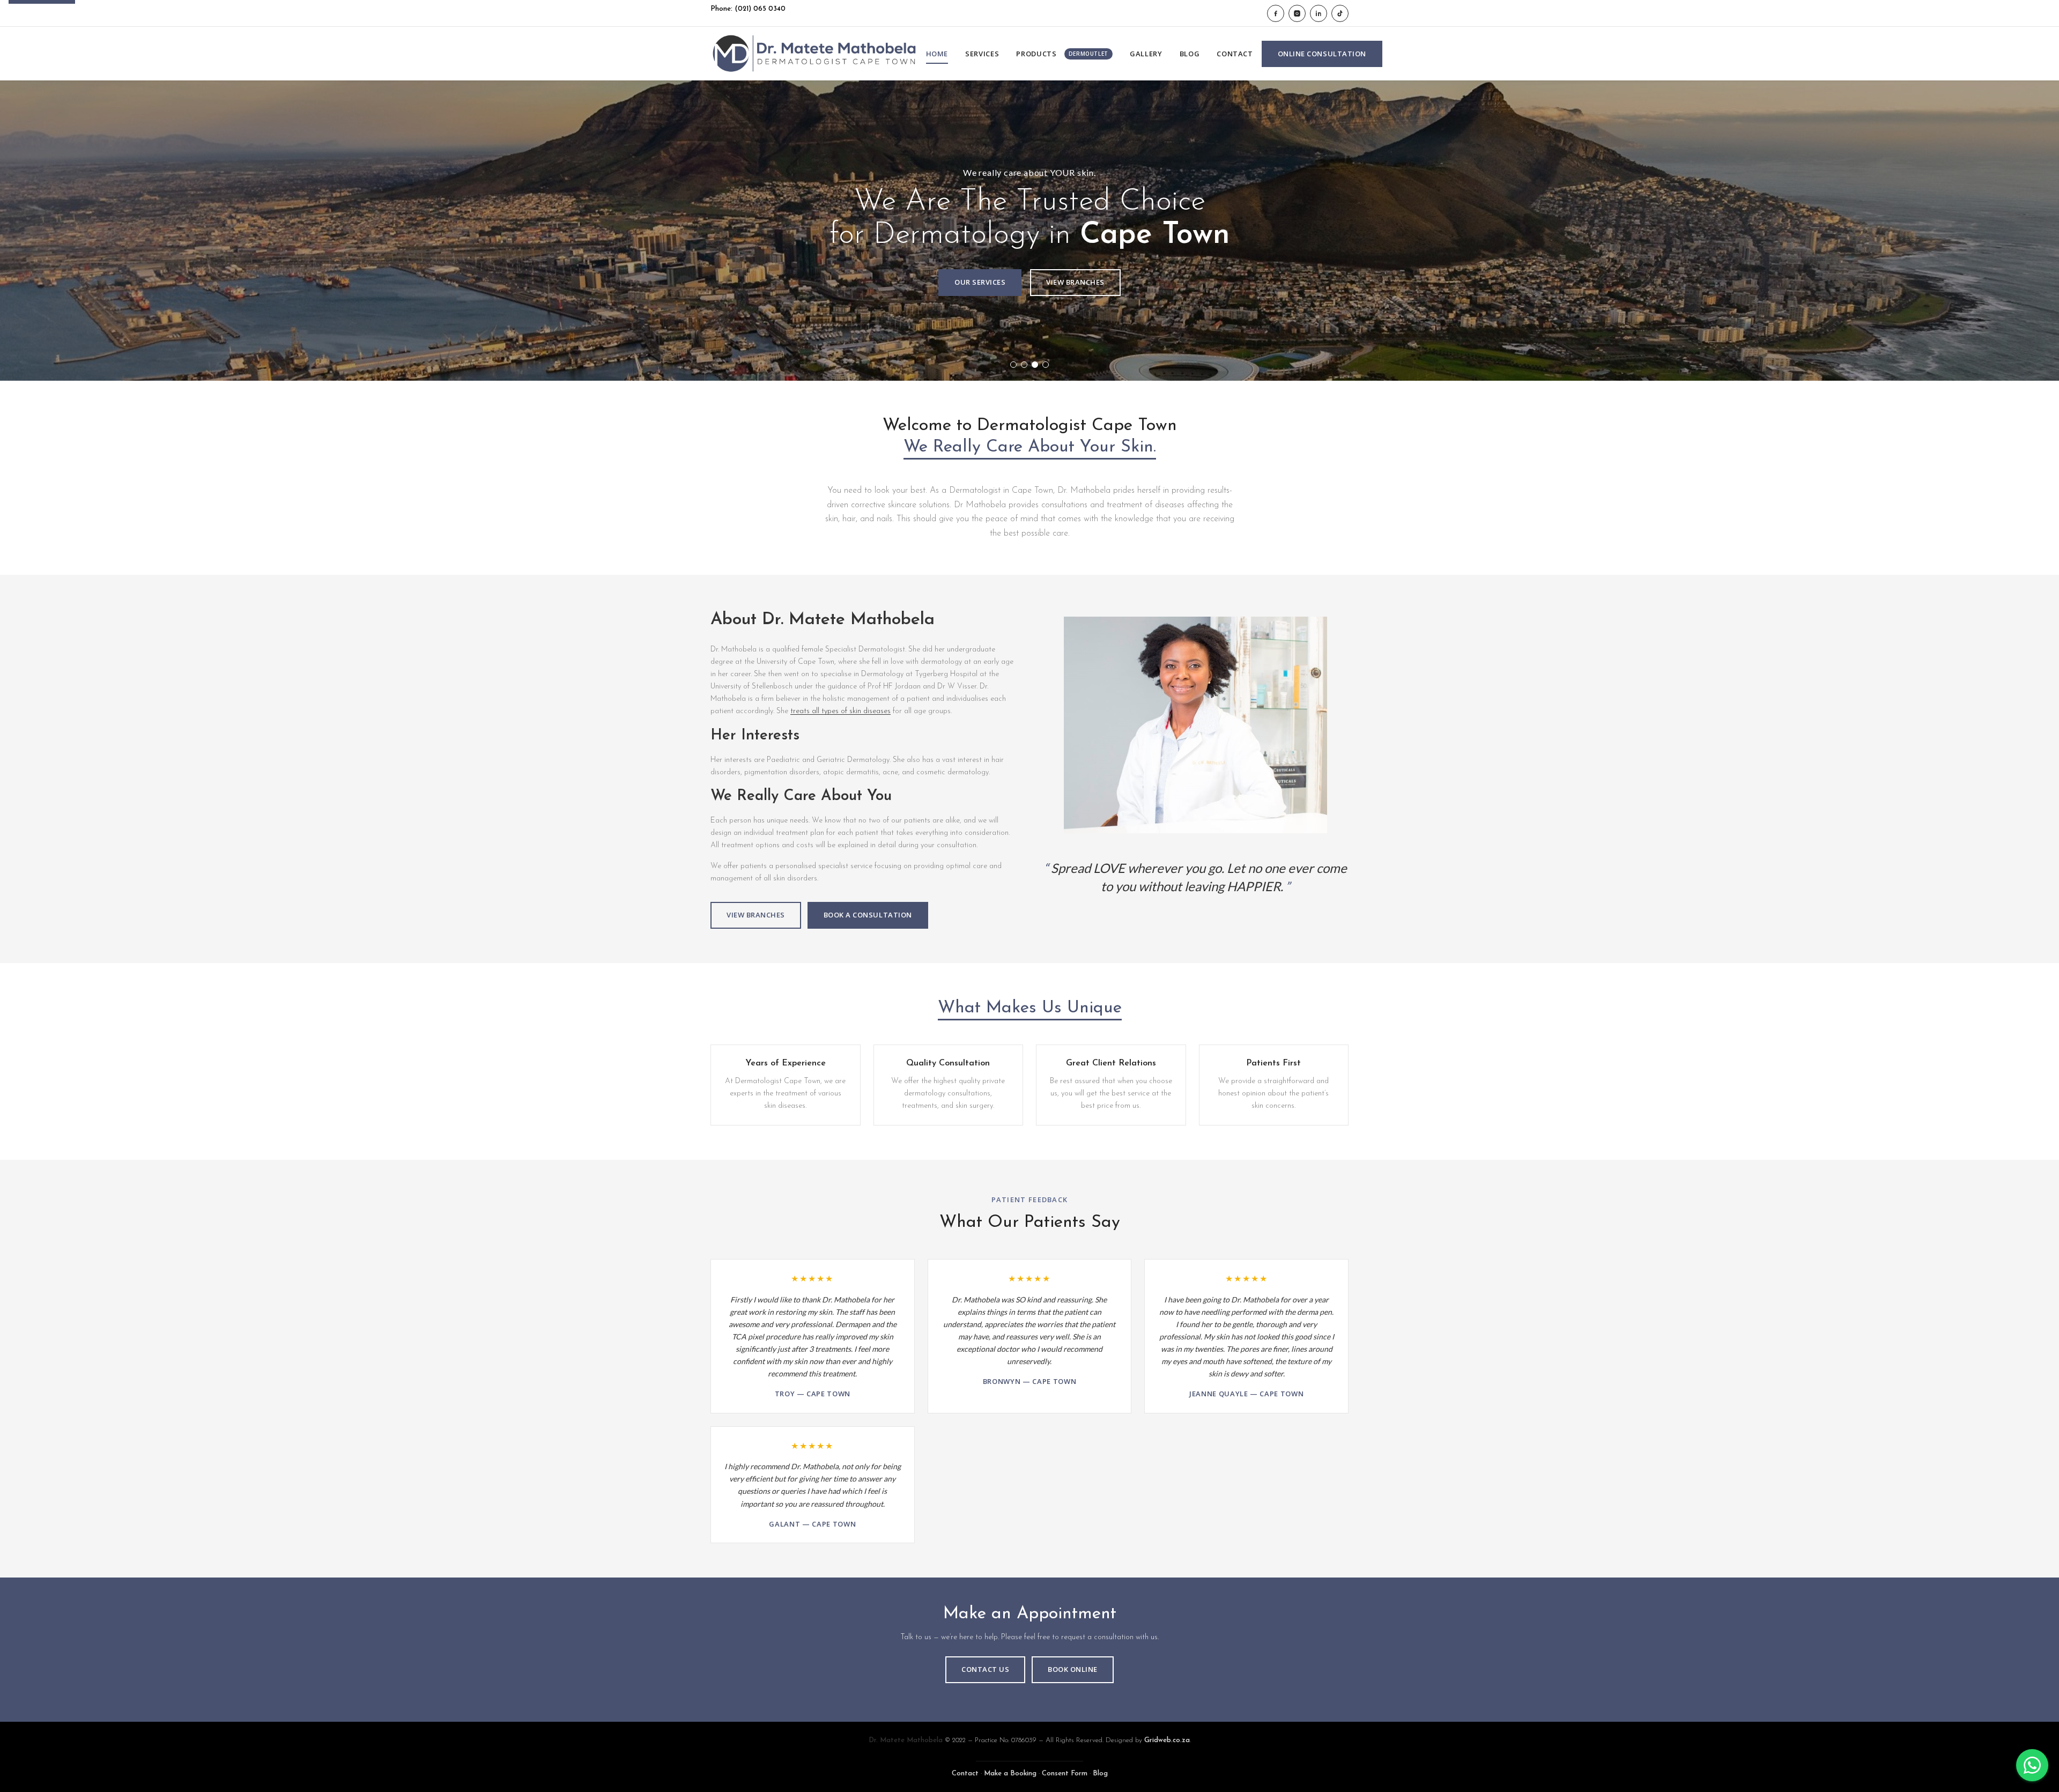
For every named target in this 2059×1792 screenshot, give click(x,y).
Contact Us (985, 1669)
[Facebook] (1276, 13)
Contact (1235, 54)
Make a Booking (1010, 1774)
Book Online (1073, 1669)
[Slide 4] (1046, 365)
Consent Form (1065, 1774)
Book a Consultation (868, 915)
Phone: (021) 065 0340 (748, 9)
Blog (1190, 54)
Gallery (1146, 54)
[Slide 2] (1024, 365)
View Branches (1075, 282)
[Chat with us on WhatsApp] (2032, 1765)
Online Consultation (1322, 54)
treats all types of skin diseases (840, 711)
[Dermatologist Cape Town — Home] (814, 54)
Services (982, 54)
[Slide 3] (1035, 365)
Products (1062, 54)
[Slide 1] (1013, 365)
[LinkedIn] (1319, 13)
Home (937, 54)
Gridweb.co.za (1167, 1740)
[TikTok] (1340, 13)
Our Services (980, 282)
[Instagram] (1297, 13)
